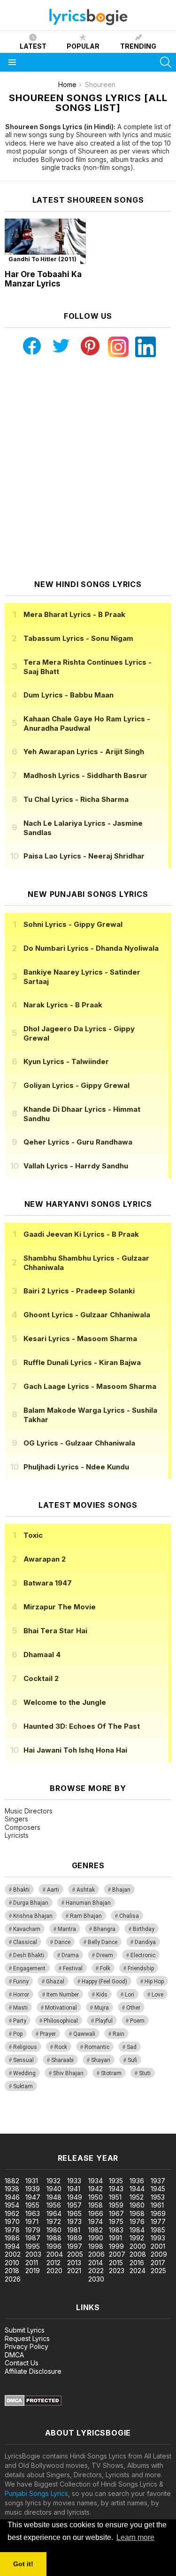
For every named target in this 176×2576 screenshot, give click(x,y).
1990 (96, 2238)
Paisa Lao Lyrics (84, 856)
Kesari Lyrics (80, 1339)
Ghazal (55, 1982)
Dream (105, 1955)
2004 (55, 2254)
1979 (33, 2230)
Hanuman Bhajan (88, 1903)
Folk (105, 1968)
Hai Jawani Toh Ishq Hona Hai (75, 1750)
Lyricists (17, 1835)
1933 (74, 2181)
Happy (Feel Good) (104, 1982)
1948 (54, 2197)
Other (133, 2008)
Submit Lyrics (25, 2330)
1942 (96, 2189)
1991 (115, 2238)
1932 (54, 2181)
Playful (104, 2021)
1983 (116, 2230)
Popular (83, 46)
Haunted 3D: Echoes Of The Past (82, 1726)
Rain (119, 2034)
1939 (33, 2189)
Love (157, 1995)
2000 (138, 2246)
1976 (137, 2221)
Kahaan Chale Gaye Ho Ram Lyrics (87, 723)
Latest (33, 46)
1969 (158, 2213)
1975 (116, 2221)
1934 (96, 2181)
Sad (132, 2047)
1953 (158, 2197)
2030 (96, 2279)
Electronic (143, 1955)
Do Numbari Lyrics (91, 948)
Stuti (145, 2073)
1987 (33, 2238)
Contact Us (22, 2363)
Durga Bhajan (31, 1903)
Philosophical (61, 2021)
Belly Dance (103, 1942)
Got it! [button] (23, 2564)
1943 (116, 2189)
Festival (73, 1968)
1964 (54, 2213)
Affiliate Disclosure (33, 2371)
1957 (74, 2205)
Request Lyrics (27, 2338)
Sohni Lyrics (73, 924)
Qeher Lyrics (78, 1142)
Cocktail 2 (41, 1678)
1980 (54, 2230)
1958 (96, 2205)
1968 (137, 2213)
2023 (117, 2271)
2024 (138, 2271)
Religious (25, 2047)
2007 (117, 2254)
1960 (137, 2205)
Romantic (97, 2047)
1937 (158, 2181)
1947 (33, 2197)
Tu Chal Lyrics (76, 799)
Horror (21, 1995)
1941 (74, 2189)
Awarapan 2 (45, 1559)
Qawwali (84, 2034)
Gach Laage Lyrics (90, 1386)
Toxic (33, 1535)
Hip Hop (154, 1982)
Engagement (29, 1968)
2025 (158, 2271)
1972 (54, 2221)
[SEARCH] (166, 62)
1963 (33, 2213)
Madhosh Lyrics (85, 775)
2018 (12, 2271)
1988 (54, 2238)
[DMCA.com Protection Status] (33, 2404)
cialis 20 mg (18, 2119)
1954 (12, 2205)
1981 (74, 2230)
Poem (137, 2021)
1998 (96, 2246)
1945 (158, 2189)
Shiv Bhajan (68, 2073)
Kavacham (27, 1929)
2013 (74, 2263)
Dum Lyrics (69, 695)
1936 (137, 2181)
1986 (12, 2238)
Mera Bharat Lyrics (74, 614)
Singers (16, 1819)
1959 (116, 2205)
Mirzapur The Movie (60, 1607)
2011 (32, 2263)
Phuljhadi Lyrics (76, 1467)
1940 (54, 2189)
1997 (75, 2246)
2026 (13, 2279)
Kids (102, 1995)
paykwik (133, 2119)
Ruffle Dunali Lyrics (82, 1362)
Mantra (67, 1929)
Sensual (23, 2060)
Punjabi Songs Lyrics (36, 2493)
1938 (12, 2189)
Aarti (53, 1890)
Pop (18, 2034)
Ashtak (86, 1890)
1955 (32, 2205)
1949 (75, 2197)
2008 (138, 2254)
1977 (158, 2221)
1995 (33, 2246)
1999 (116, 2246)
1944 (137, 2189)
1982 (96, 2230)
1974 (96, 2221)
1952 (137, 2197)
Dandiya (145, 1942)
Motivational (61, 2008)
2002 (13, 2254)
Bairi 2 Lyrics (79, 1291)
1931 (32, 2181)
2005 (75, 2254)
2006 (96, 2254)
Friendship (141, 1968)
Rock (61, 2047)
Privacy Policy (27, 2346)
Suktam (23, 2086)
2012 (54, 2263)
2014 (96, 2263)
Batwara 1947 (48, 1583)
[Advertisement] (88, 468)
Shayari (101, 2060)
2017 (158, 2263)
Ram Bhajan (86, 1916)
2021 (74, 2271)
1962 (12, 2213)
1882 (12, 2181)
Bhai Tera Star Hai (55, 1631)
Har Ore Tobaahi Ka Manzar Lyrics (43, 279)
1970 (12, 2221)
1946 (12, 2197)
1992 (137, 2238)
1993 (158, 2238)
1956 (54, 2205)
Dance (62, 1942)
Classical (25, 1942)
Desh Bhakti (29, 1955)
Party (20, 2021)
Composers (23, 1827)
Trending (138, 46)
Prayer (48, 2034)
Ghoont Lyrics (87, 1315)
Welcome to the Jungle (65, 1702)
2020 (54, 2271)
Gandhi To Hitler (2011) (42, 259)
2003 (33, 2254)
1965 (74, 2213)
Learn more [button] (135, 2537)
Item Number (63, 1995)
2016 (137, 2263)
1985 (158, 2230)
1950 (96, 2197)
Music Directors (29, 1811)
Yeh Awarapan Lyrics (84, 752)
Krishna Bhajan (33, 1916)
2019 (33, 2271)
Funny (21, 1982)
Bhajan (121, 1890)
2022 (96, 2271)
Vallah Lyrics (76, 1166)
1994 (12, 2246)
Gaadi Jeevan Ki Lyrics (81, 1234)
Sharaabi (62, 2060)
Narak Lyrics (63, 1005)
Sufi (132, 2060)
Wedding (24, 2073)
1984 (137, 2230)
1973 (74, 2221)
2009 (159, 2254)
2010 (12, 2263)
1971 (32, 2221)
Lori (130, 1995)
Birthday (144, 1929)
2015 (116, 2263)
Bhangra (104, 1929)
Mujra (102, 2008)
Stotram (111, 2073)
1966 (96, 2213)
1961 (157, 2205)
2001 (158, 2246)
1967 (116, 2213)
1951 (115, 2197)
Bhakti (21, 1890)
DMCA (14, 2355)
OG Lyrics (79, 1443)
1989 (75, 2238)
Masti (20, 2008)
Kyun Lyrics (66, 1061)
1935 (116, 2181)
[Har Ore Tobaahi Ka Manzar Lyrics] (45, 241)
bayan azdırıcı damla (87, 2119)
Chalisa (129, 1916)
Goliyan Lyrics (77, 1085)
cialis (46, 2119)
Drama (70, 1955)
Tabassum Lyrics (78, 638)
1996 (54, 2246)
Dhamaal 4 (42, 1655)
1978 (12, 2230)
